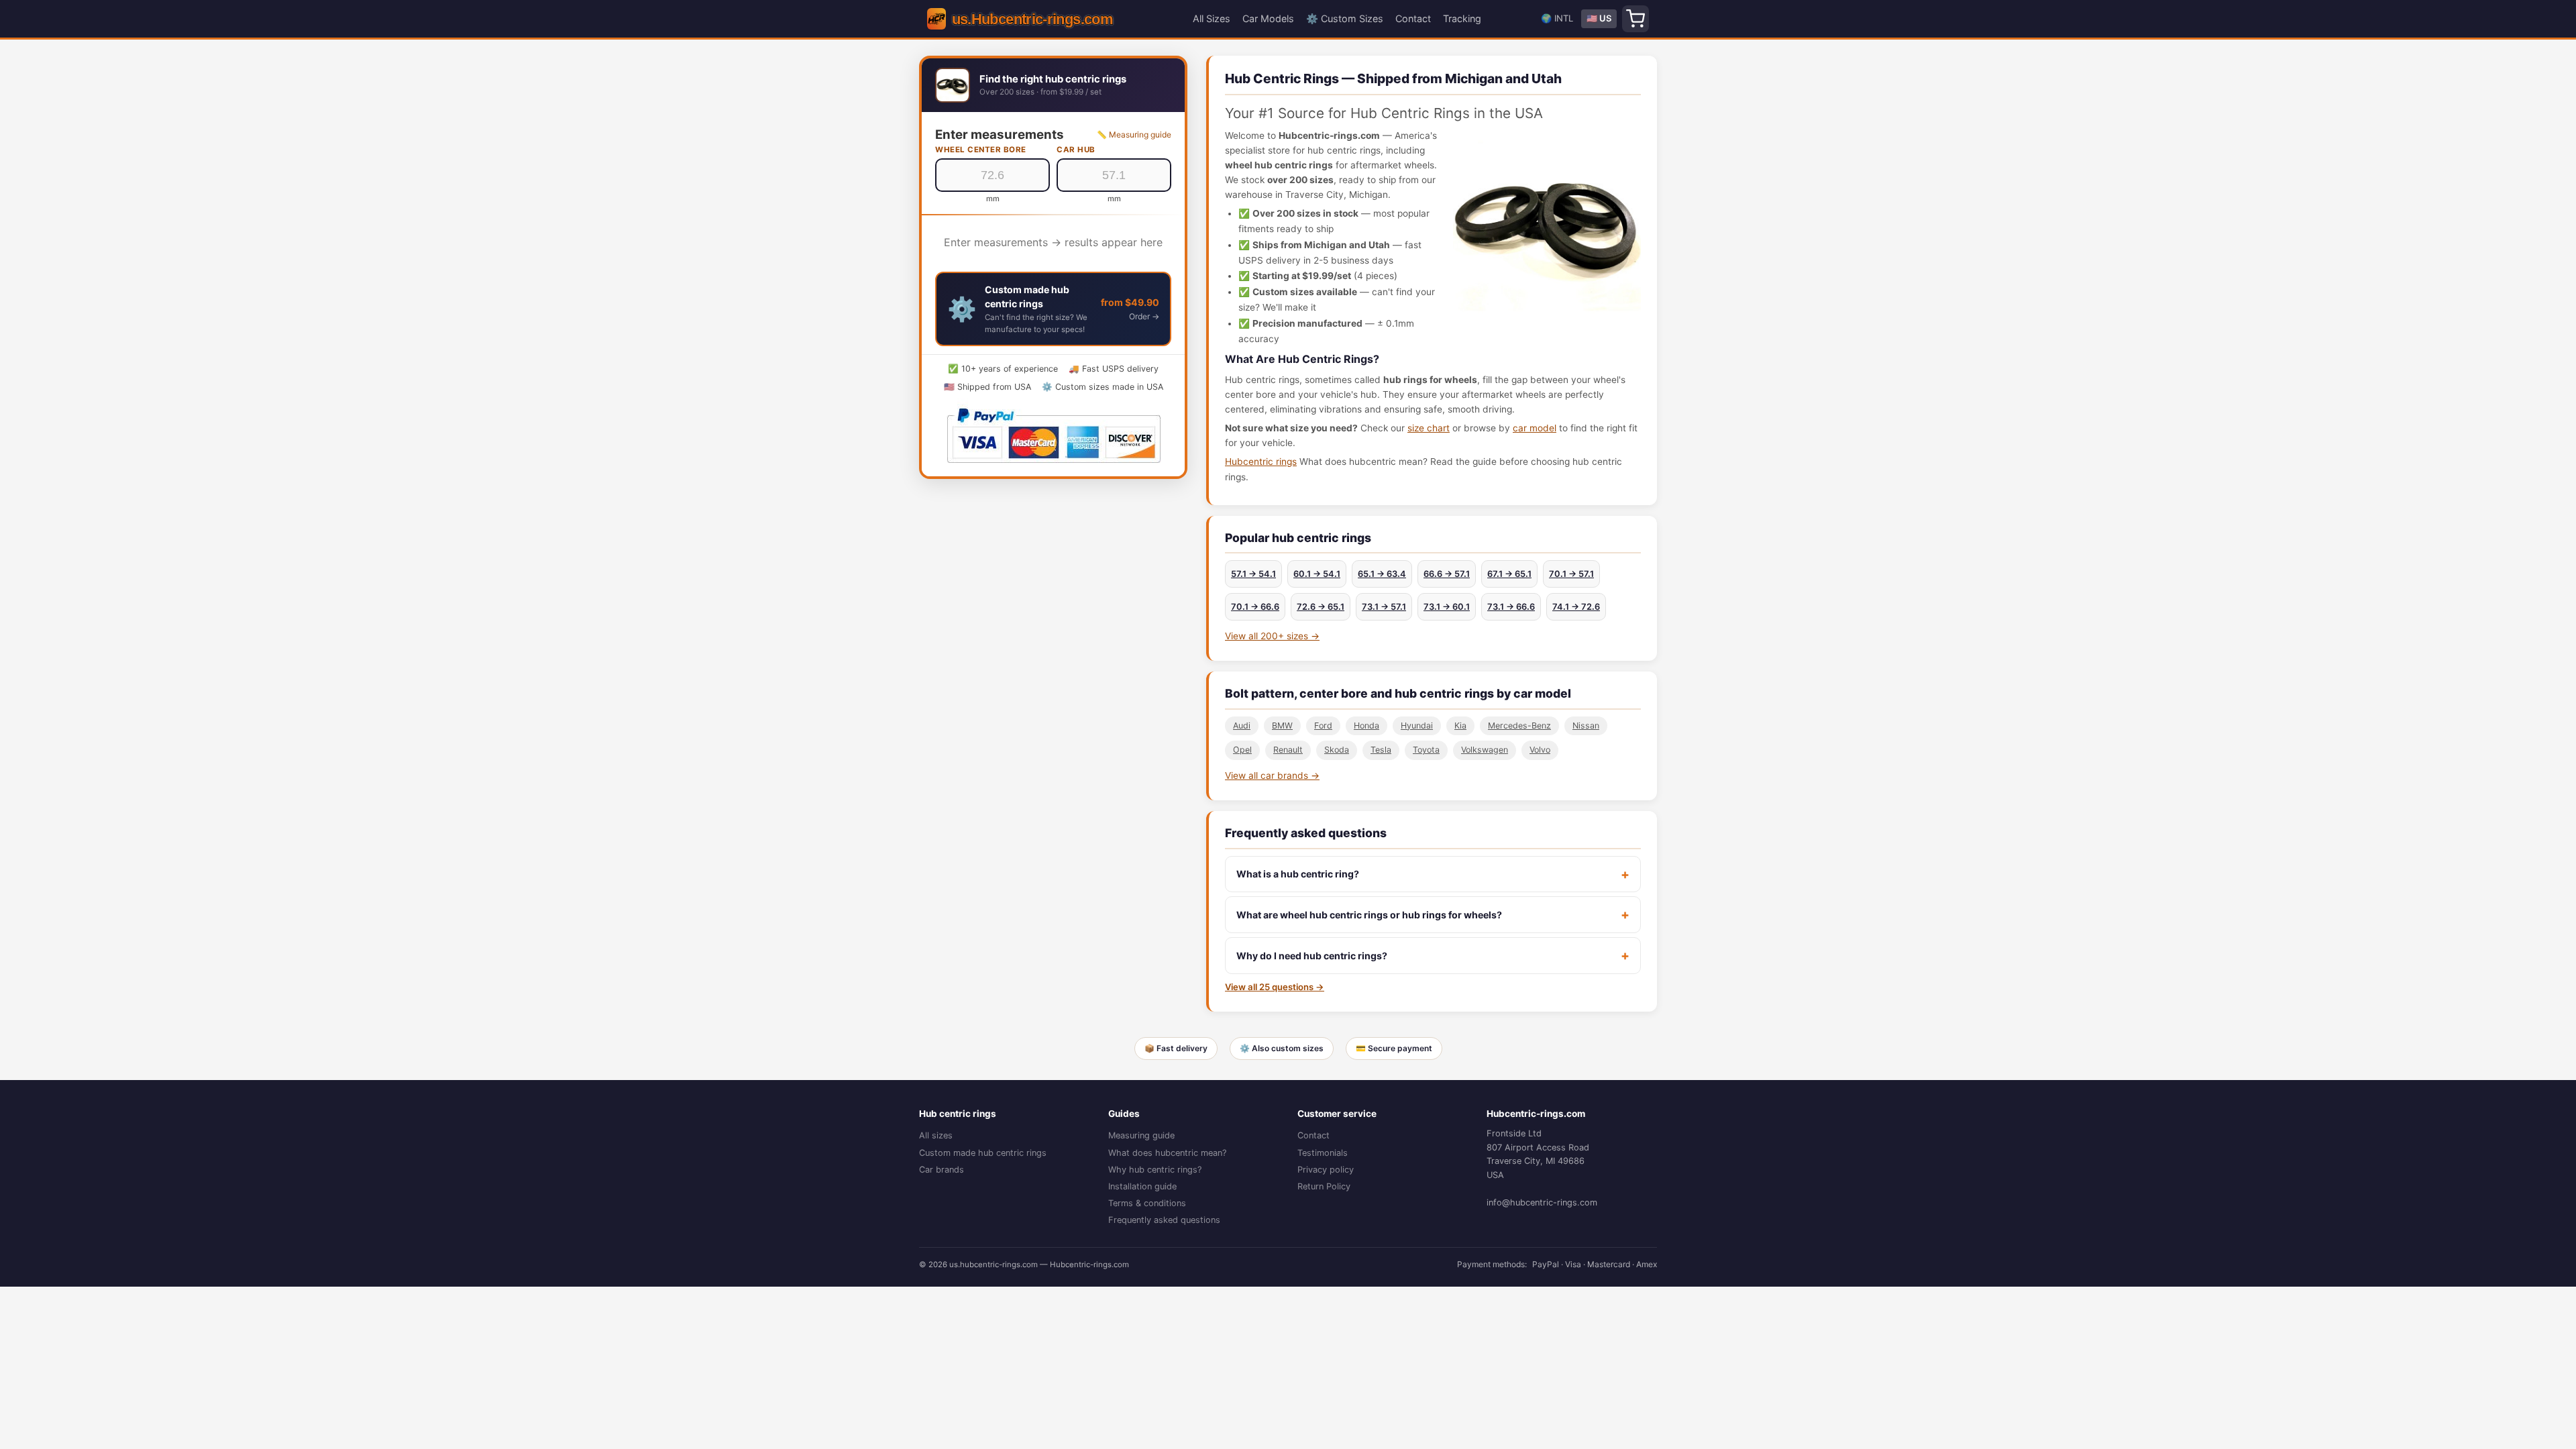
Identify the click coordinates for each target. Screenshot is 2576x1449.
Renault (1288, 750)
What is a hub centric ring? (1298, 874)
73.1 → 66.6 (1511, 607)
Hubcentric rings (1261, 462)
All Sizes (1212, 18)
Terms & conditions (1147, 1203)
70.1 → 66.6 (1255, 607)
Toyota (1426, 750)
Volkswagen (1485, 750)
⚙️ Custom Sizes (1345, 18)
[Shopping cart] (1635, 19)
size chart (1429, 428)
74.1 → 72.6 (1576, 607)
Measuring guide (1141, 1135)
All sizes (936, 1135)
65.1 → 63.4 (1382, 574)
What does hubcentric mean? (1167, 1153)
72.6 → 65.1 (1321, 607)
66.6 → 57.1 (1447, 574)
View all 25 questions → (1275, 987)
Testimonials (1323, 1153)
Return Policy (1324, 1186)
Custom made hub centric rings (983, 1153)
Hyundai (1417, 726)
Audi (1242, 726)
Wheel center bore (981, 150)
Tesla (1381, 750)
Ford (1323, 726)
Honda (1366, 726)
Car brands (942, 1170)
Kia (1460, 726)
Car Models (1268, 18)
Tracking (1462, 18)
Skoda (1337, 750)
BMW (1282, 726)
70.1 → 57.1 (1571, 574)
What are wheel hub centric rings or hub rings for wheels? (1369, 915)
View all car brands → (1272, 775)
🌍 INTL (1557, 18)
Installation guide (1142, 1186)
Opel (1242, 750)
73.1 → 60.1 (1447, 607)
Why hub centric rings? (1155, 1170)
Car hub (1076, 150)
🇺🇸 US (1599, 18)
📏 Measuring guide (1134, 135)
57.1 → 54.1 (1253, 574)
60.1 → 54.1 (1317, 574)
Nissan (1586, 726)
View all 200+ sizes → (1272, 636)
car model (1535, 428)
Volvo (1540, 750)
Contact (1413, 18)
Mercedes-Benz (1519, 726)
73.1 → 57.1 (1384, 607)
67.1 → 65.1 (1509, 574)
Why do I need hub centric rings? (1312, 956)
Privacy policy (1326, 1170)
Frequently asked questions (1164, 1220)
